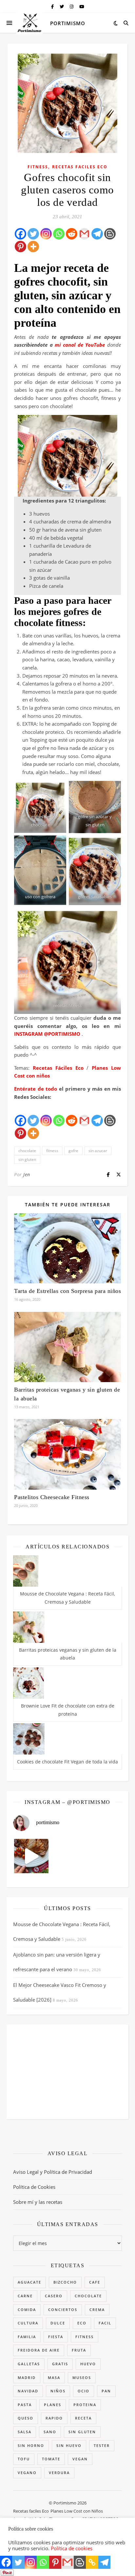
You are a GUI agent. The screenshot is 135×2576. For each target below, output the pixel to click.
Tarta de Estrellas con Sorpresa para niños (67, 1291)
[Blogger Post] (110, 234)
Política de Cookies (34, 2187)
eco (82, 2323)
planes (53, 2405)
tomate (51, 2459)
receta (83, 2418)
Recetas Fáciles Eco (58, 1068)
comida (27, 2310)
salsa (25, 2432)
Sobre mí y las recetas (38, 2202)
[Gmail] (84, 234)
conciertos (63, 2310)
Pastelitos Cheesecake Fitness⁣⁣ (52, 1497)
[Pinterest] (20, 247)
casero (54, 2296)
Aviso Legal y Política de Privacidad (53, 2172)
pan (106, 2391)
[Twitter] (33, 234)
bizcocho (65, 2282)
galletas (29, 2364)
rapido (54, 2418)
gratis (60, 2364)
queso (26, 2418)
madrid (27, 2378)
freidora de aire (39, 2350)
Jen (27, 1174)
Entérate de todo (36, 1089)
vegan (80, 2459)
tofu (24, 2459)
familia (27, 2337)
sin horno (31, 2445)
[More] (33, 247)
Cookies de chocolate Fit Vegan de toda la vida (67, 1762)
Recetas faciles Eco (80, 167)
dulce (58, 2323)
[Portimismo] (29, 23)
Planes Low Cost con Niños (77, 2511)
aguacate (29, 2282)
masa (54, 2378)
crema (97, 2310)
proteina (85, 2405)
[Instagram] (46, 234)
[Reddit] (72, 234)
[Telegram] (97, 234)
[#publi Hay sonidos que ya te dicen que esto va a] (31, 1856)
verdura (59, 2473)
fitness (52, 1151)
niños (58, 2391)
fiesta (56, 2337)
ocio (84, 2391)
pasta (25, 2405)
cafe (95, 2282)
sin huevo (69, 2445)
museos (82, 2378)
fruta (79, 2350)
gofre (73, 1151)
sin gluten (27, 1159)
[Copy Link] (92, 2562)
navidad (28, 2391)
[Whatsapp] (59, 234)
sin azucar (98, 1151)
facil (105, 2323)
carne (25, 2296)
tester (102, 2445)
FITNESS (38, 167)
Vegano (27, 2473)
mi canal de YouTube (80, 345)
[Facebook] (20, 234)
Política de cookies (72, 2548)
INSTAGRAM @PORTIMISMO (47, 1034)
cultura (28, 2323)
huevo (88, 2364)
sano (50, 2432)
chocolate (27, 1151)
